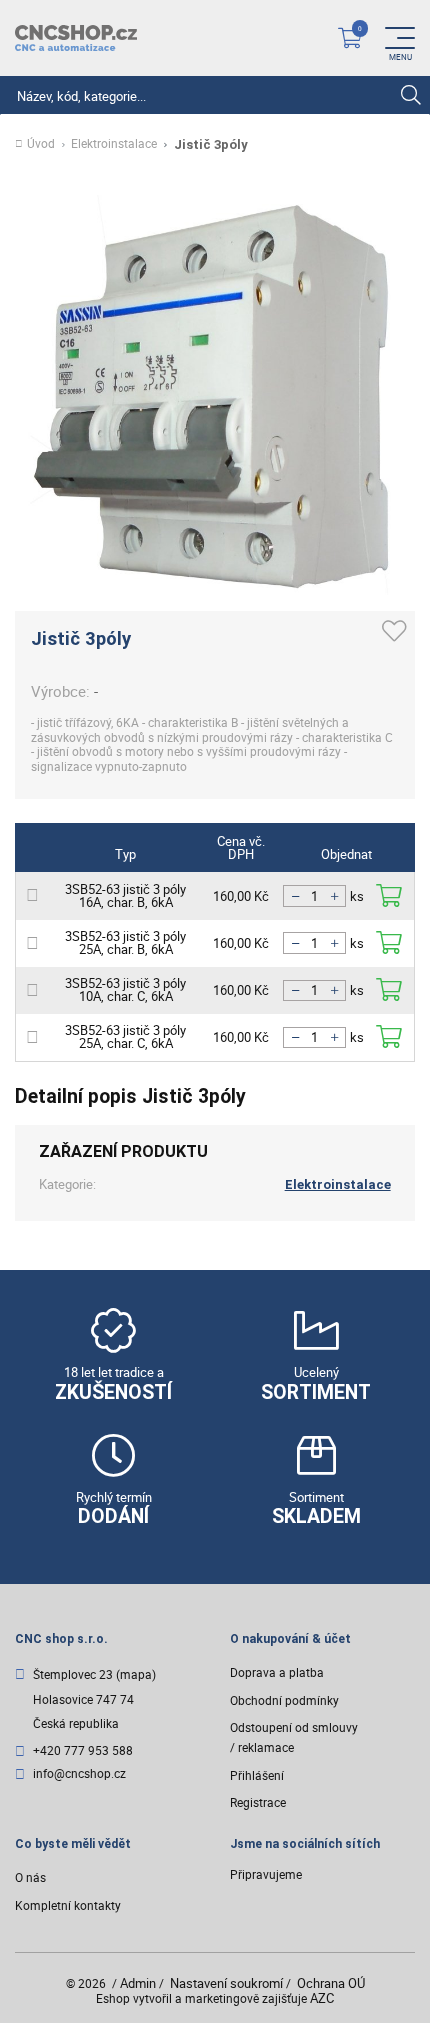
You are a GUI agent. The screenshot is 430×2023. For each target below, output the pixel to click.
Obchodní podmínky (284, 1700)
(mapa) (136, 1674)
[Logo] (76, 38)
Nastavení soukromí (226, 1983)
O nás (30, 1877)
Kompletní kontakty (68, 1905)
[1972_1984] (389, 1037)
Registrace (258, 1802)
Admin (138, 1983)
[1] (410, 95)
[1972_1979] (389, 896)
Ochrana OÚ (331, 1983)
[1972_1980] (389, 943)
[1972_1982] (389, 990)
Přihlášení (257, 1775)
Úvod (41, 144)
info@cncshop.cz (79, 1774)
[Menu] (400, 38)
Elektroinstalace (114, 144)
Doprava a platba (277, 1672)
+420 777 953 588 (83, 1751)
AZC (322, 1998)
